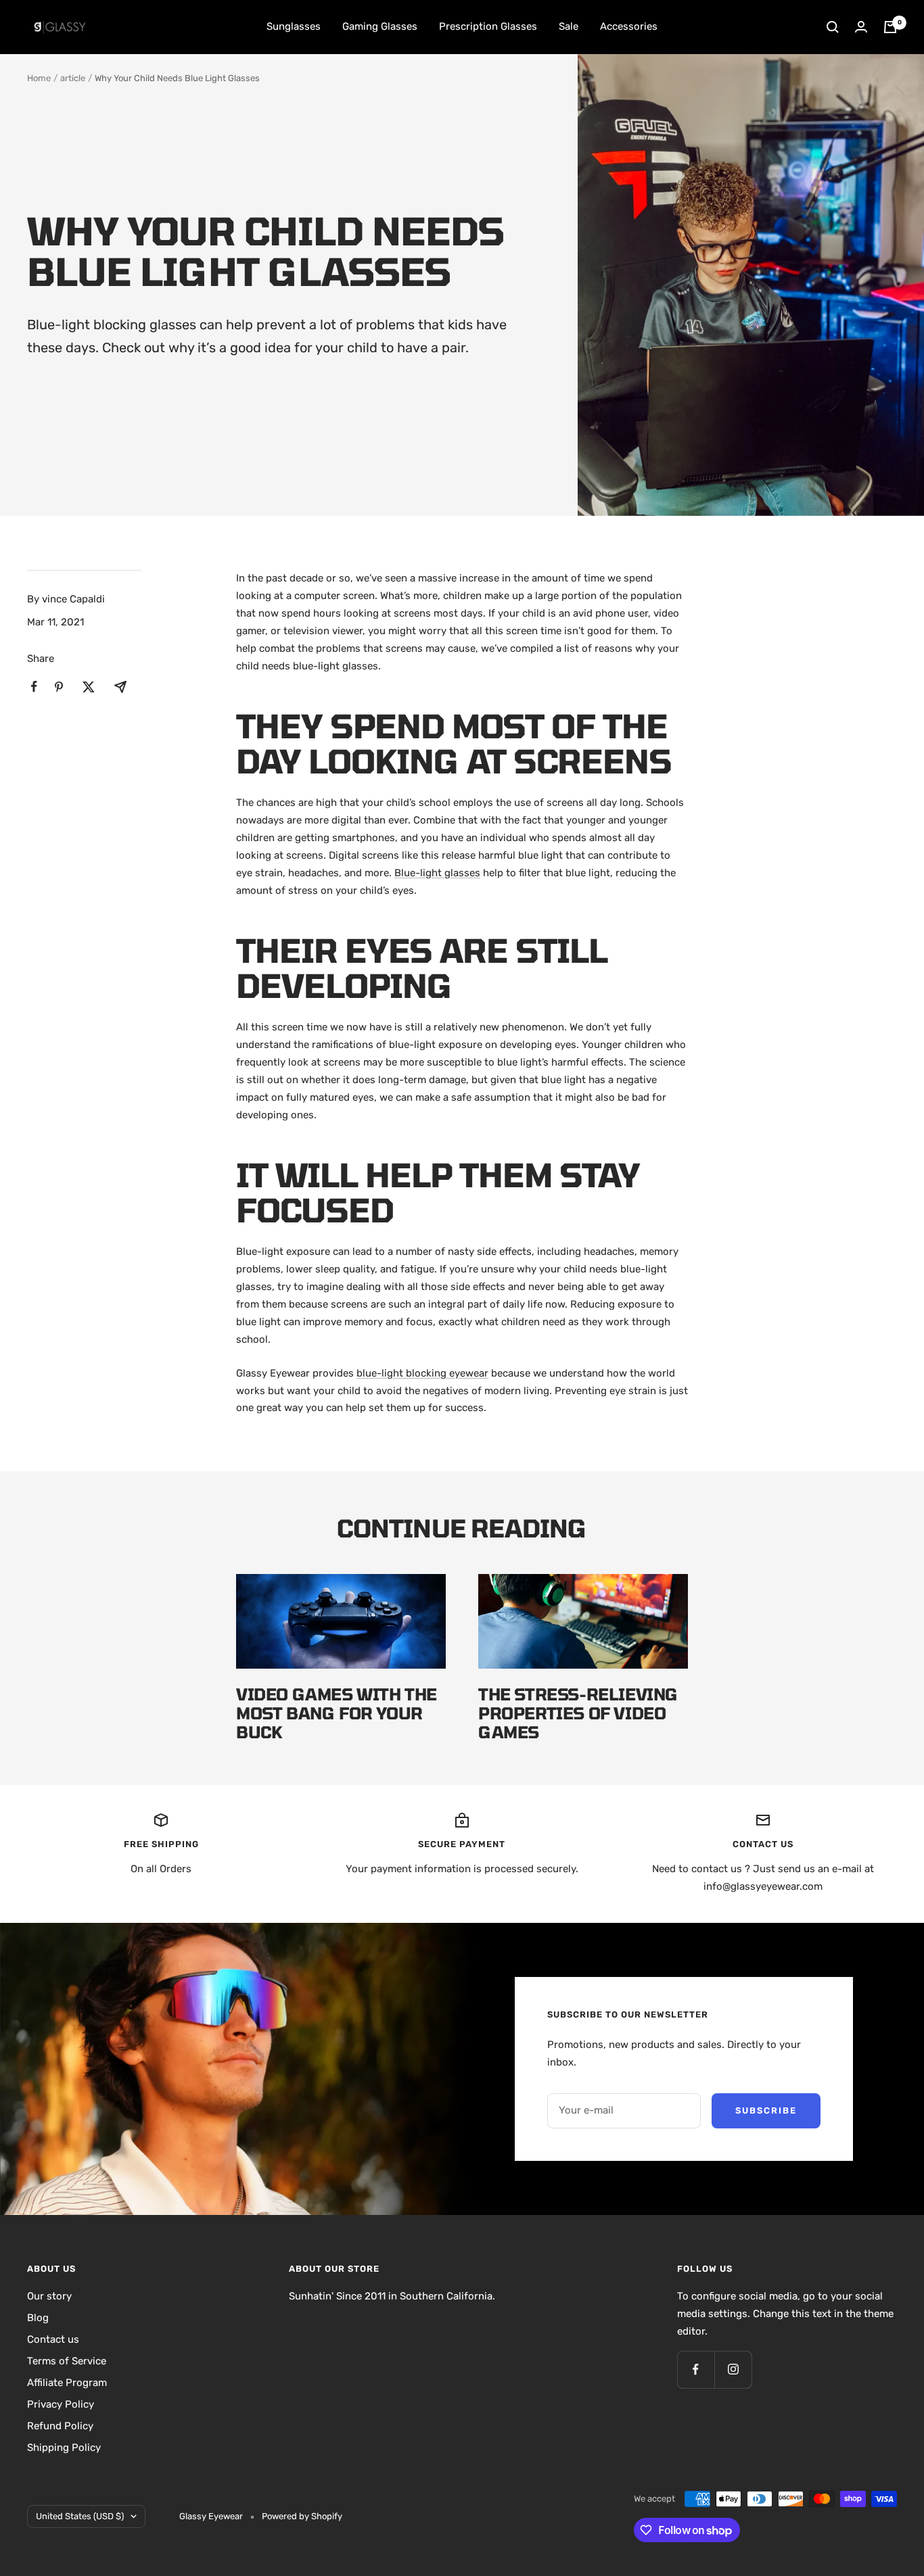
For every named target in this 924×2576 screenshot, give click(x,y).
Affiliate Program (67, 2383)
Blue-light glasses (437, 873)
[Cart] (890, 27)
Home (39, 78)
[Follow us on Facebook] (696, 2369)
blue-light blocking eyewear (422, 1373)
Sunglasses (294, 26)
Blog (38, 2318)
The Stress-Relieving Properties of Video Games (578, 1713)
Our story (49, 2296)
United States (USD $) (80, 2516)
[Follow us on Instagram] (733, 2369)
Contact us (53, 2339)
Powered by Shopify (302, 2516)
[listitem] (34, 687)
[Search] (833, 27)
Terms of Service (67, 2361)
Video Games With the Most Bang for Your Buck (337, 1713)
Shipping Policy (64, 2448)
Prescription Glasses (488, 26)
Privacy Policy (61, 2404)
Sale (569, 26)
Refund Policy (60, 2426)
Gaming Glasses (380, 26)
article (73, 78)
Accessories (629, 26)
